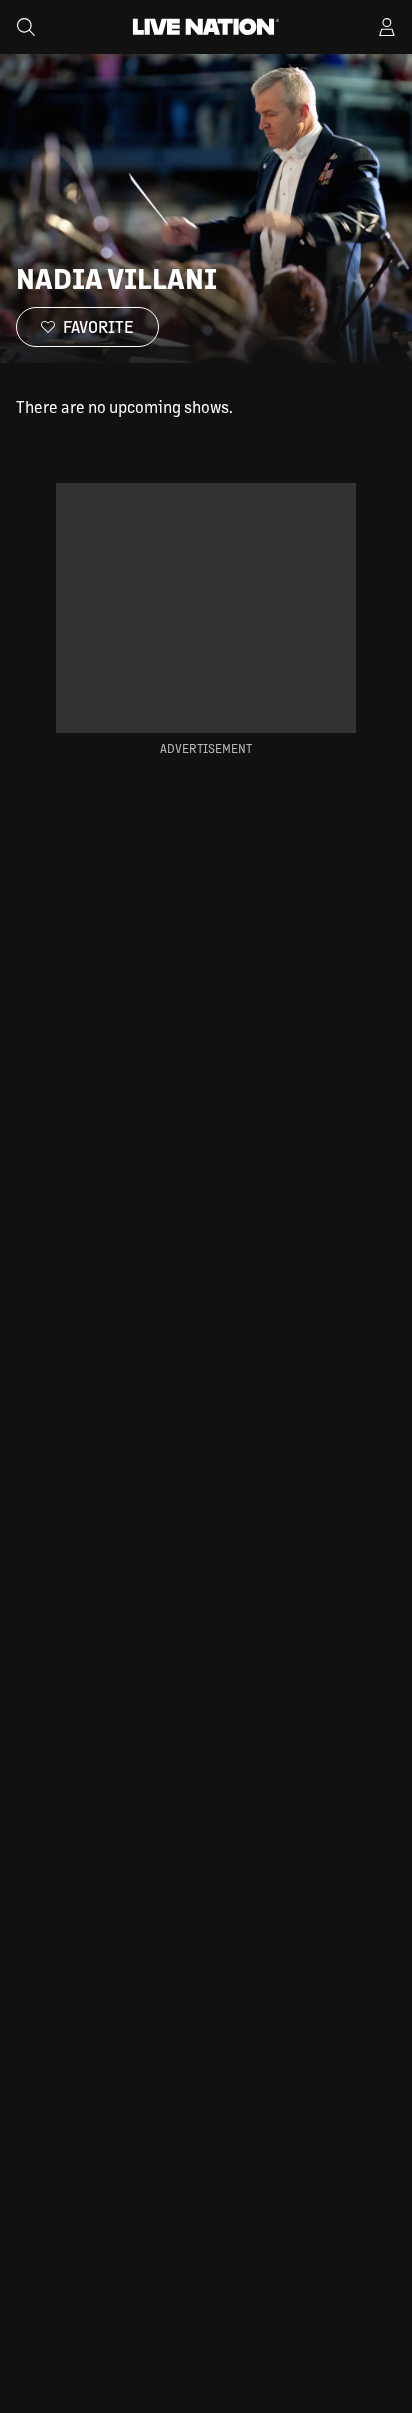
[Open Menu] (387, 27)
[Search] (26, 27)
